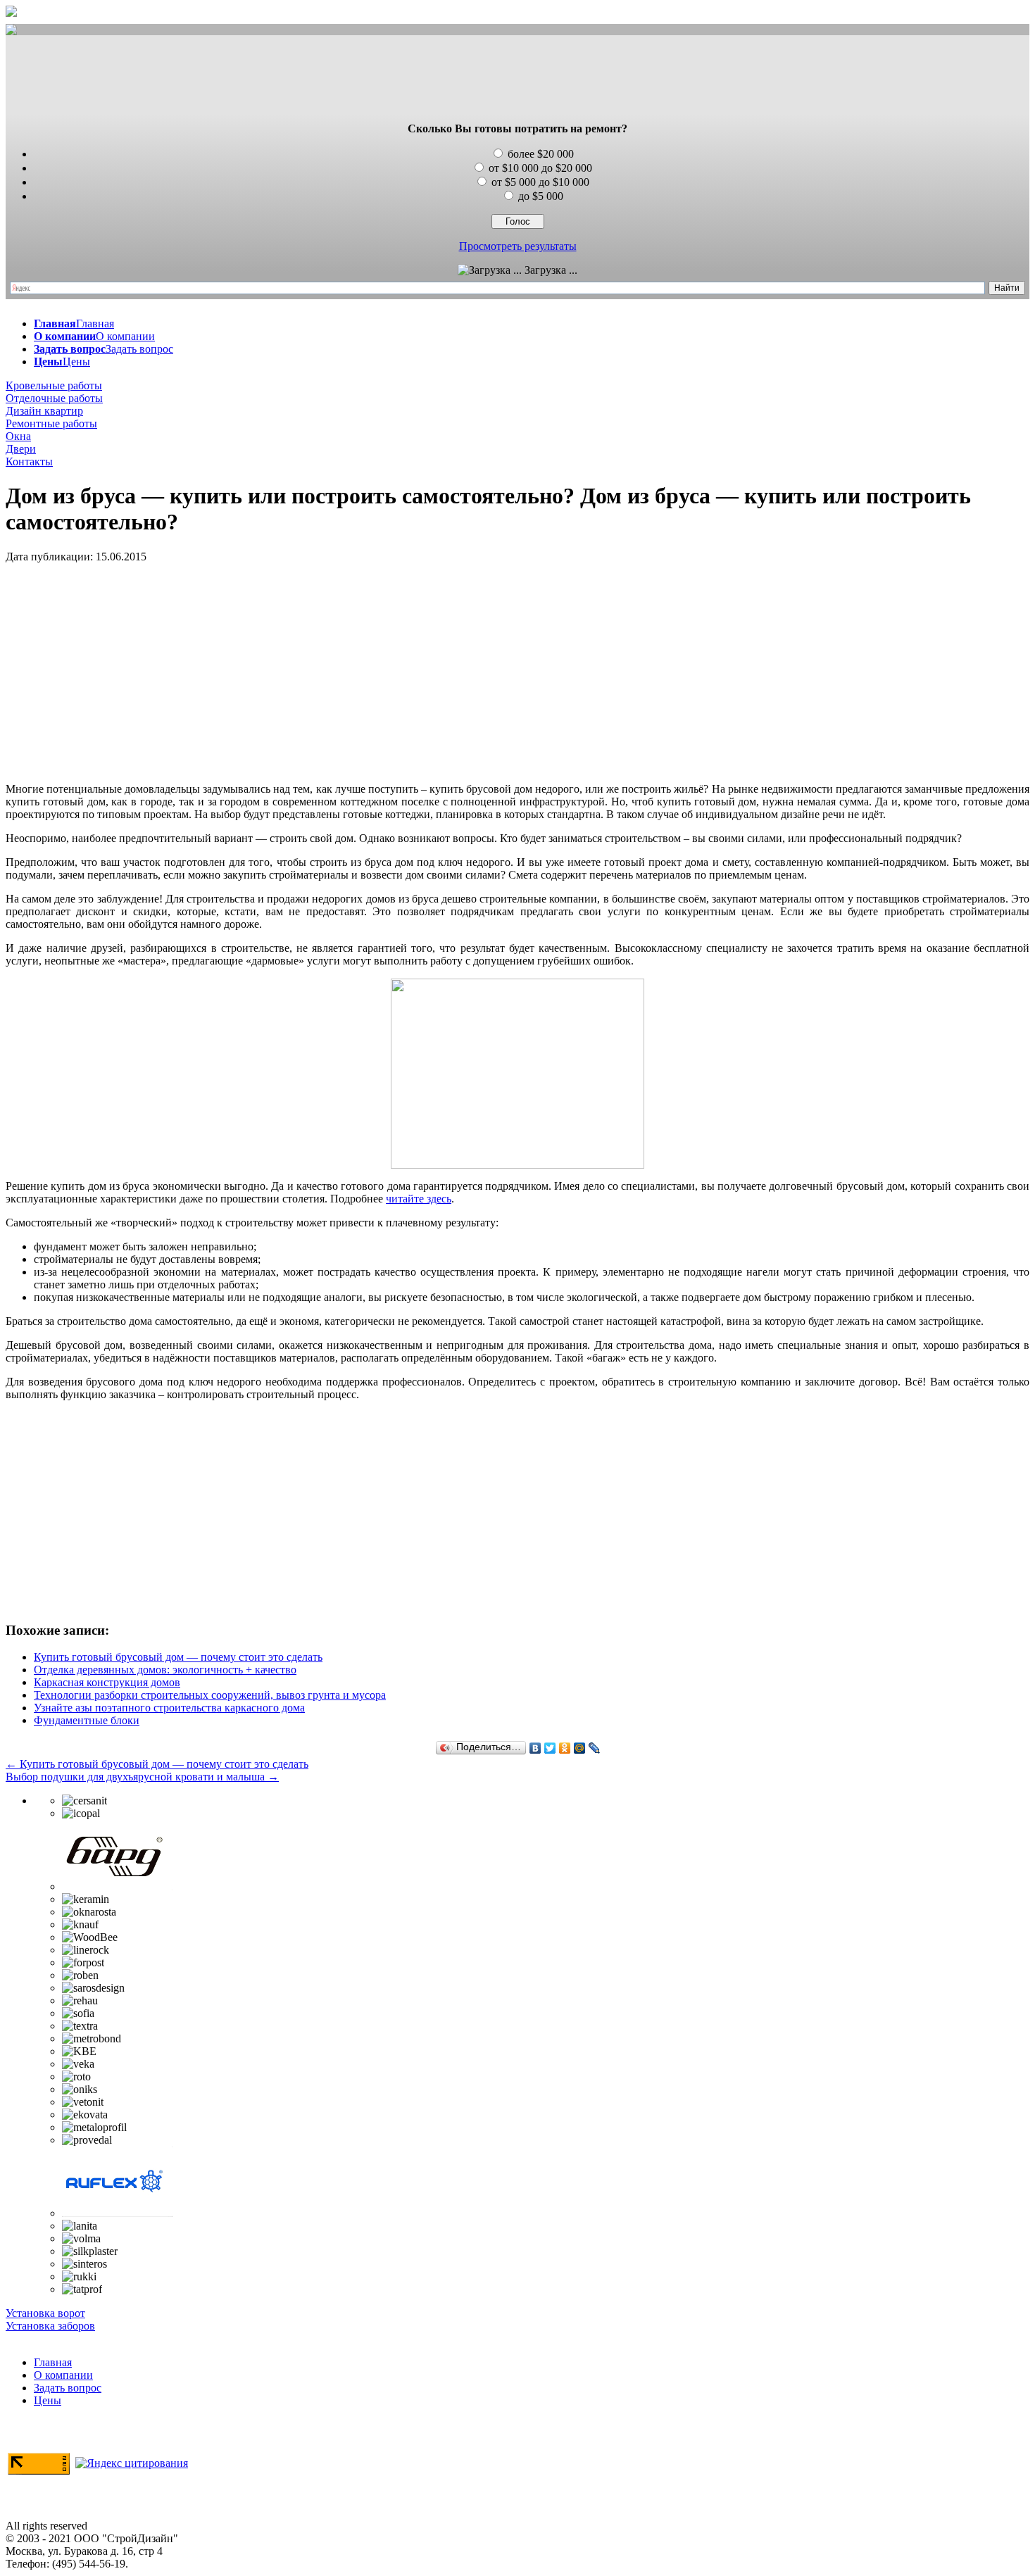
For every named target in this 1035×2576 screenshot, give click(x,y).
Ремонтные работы (51, 423)
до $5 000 (541, 196)
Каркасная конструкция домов (107, 1682)
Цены (48, 2400)
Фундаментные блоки (87, 1720)
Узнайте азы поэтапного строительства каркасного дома (169, 1708)
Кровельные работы (54, 385)
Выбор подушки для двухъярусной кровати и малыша (142, 1777)
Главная (53, 2362)
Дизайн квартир (44, 411)
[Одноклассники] (565, 1748)
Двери (21, 449)
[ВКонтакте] (535, 1748)
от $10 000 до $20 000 (540, 168)
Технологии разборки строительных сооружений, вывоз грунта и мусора (210, 1695)
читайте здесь (419, 1199)
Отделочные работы (54, 398)
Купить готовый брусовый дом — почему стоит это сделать (178, 1657)
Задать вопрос (68, 2388)
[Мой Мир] (580, 1748)
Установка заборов (50, 2326)
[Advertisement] (517, 80)
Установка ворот (45, 2313)
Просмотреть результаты (518, 246)
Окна (18, 436)
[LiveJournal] (595, 1748)
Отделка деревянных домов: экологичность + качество (165, 1670)
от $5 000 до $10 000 (540, 182)
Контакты (29, 461)
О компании (63, 2375)
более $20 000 (541, 154)
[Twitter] (550, 1748)
